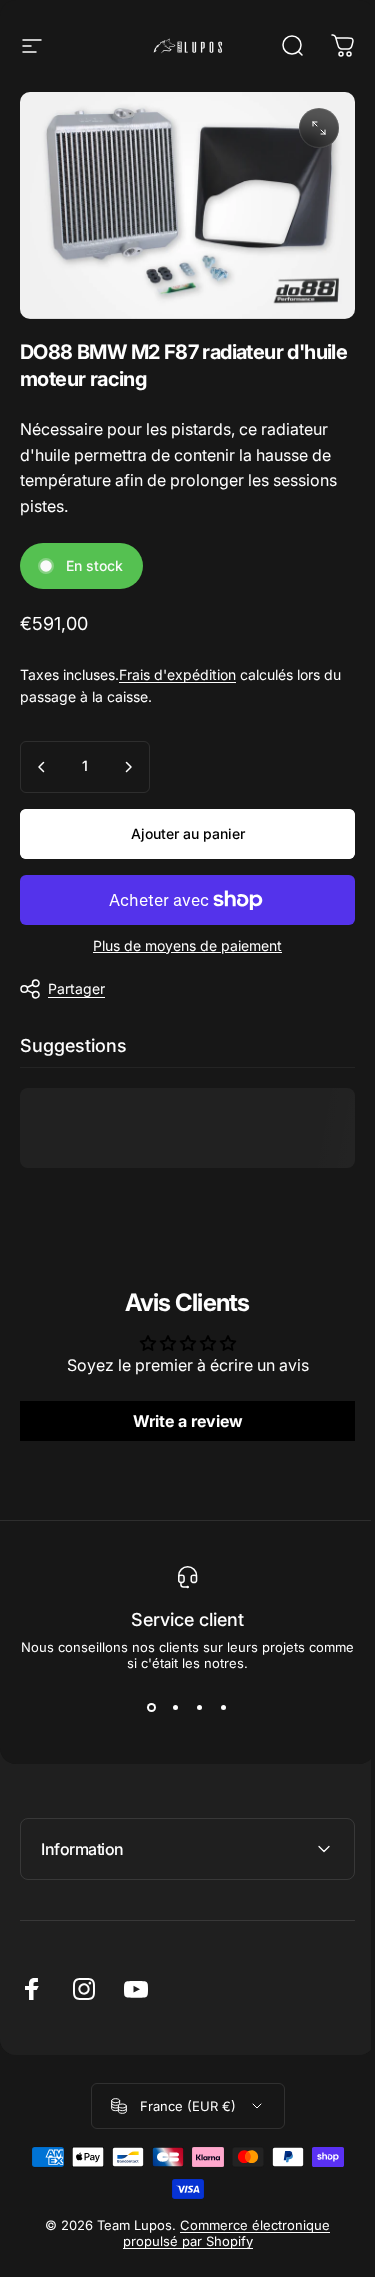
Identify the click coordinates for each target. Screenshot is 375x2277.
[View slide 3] (200, 1707)
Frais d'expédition (177, 674)
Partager (76, 988)
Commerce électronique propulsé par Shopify (219, 2223)
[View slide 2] (176, 1707)
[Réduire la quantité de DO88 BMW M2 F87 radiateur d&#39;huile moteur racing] (42, 767)
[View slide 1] (152, 1707)
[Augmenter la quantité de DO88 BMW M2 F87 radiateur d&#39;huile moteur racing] (128, 767)
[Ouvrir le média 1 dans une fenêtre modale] (319, 128)
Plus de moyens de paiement (187, 945)
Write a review (188, 1421)
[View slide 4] (224, 1707)
